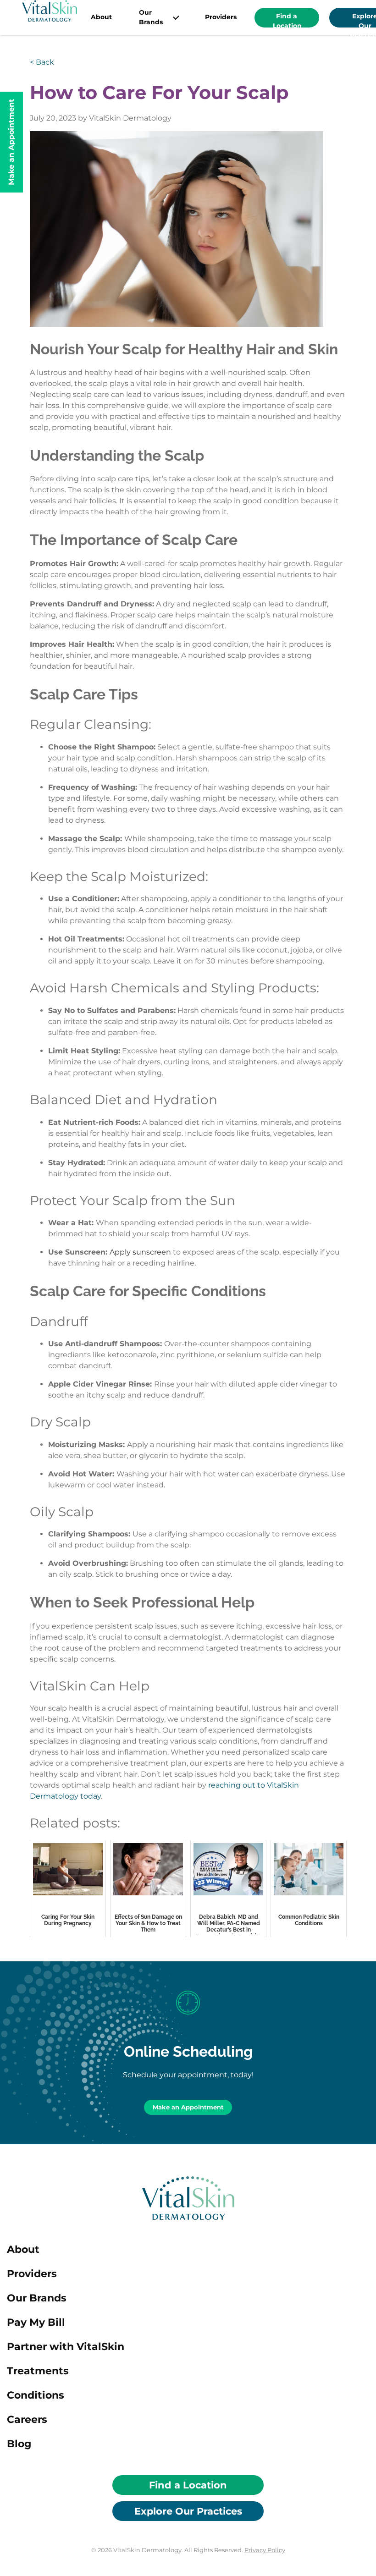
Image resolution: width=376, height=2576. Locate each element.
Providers (221, 17)
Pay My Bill (36, 2322)
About (101, 17)
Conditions (36, 2395)
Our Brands (151, 17)
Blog (19, 2444)
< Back (42, 62)
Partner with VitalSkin (66, 2347)
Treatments (38, 2371)
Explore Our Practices (188, 2511)
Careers (27, 2419)
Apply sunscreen (140, 1252)
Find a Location (287, 20)
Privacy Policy (265, 2550)
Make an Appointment (188, 2107)
